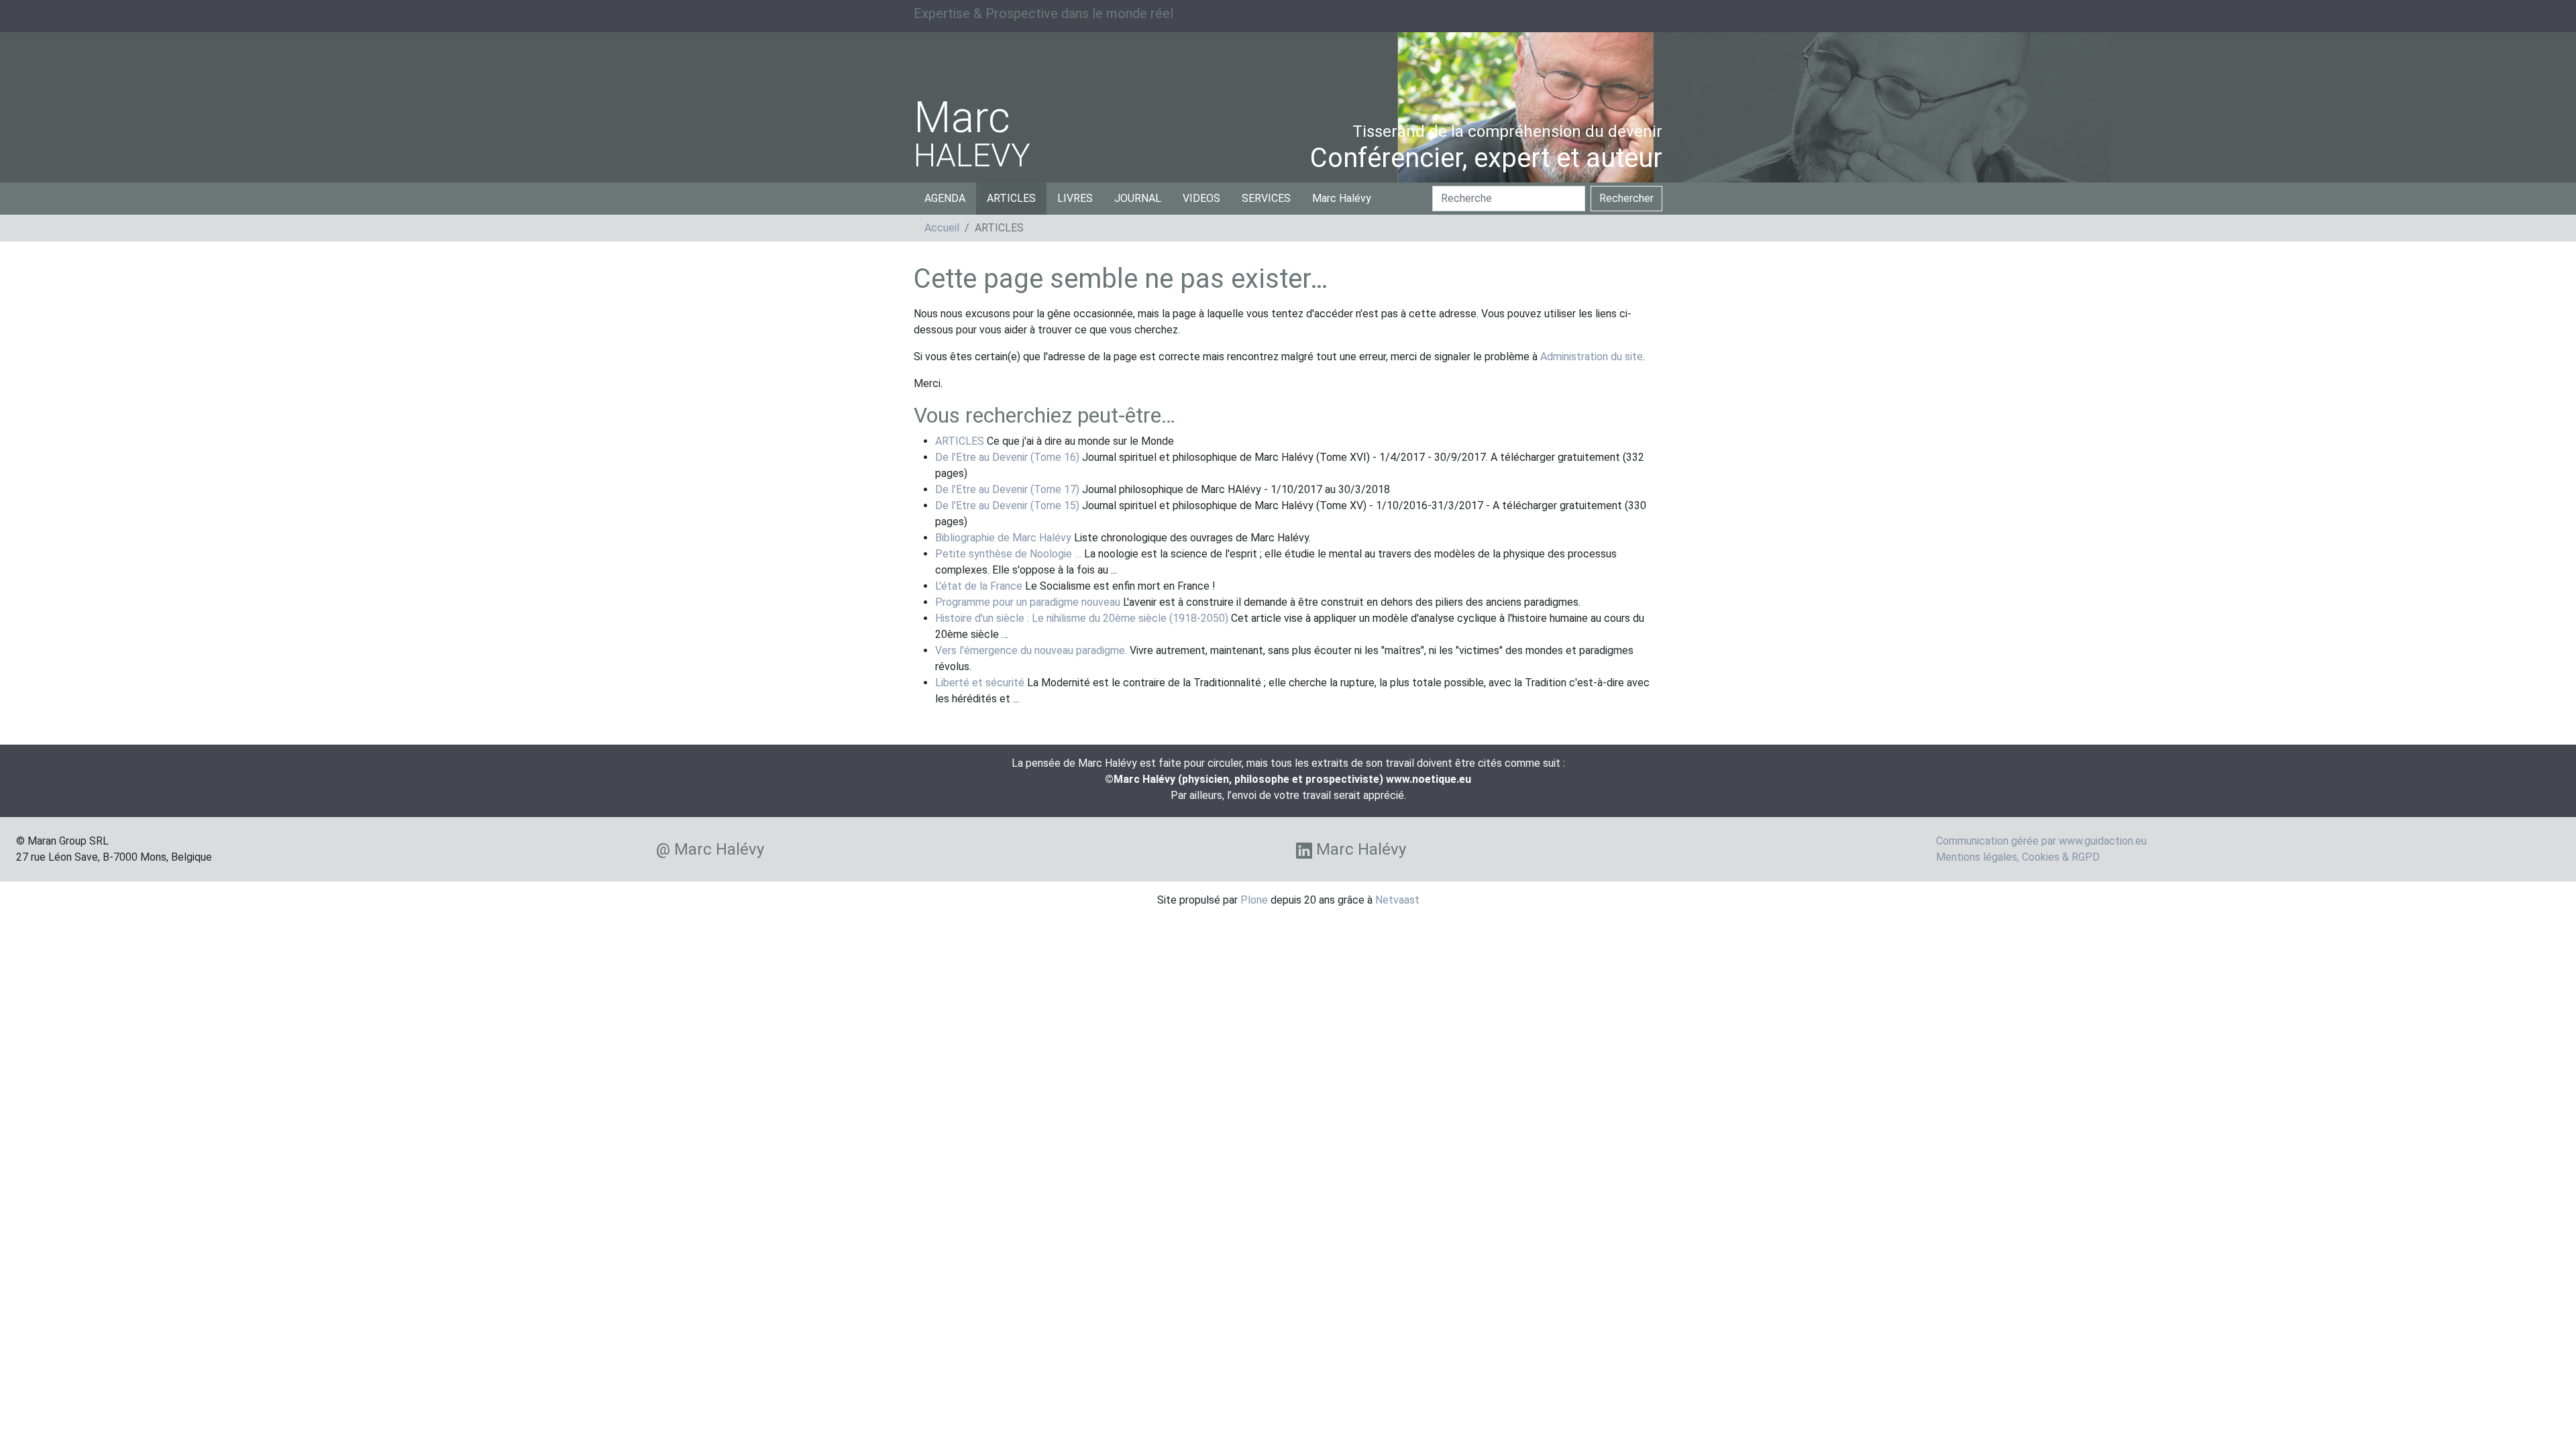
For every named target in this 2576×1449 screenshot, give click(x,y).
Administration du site (1592, 357)
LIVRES (1075, 198)
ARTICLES (1011, 198)
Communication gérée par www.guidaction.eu (2041, 841)
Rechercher (1626, 198)
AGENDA (945, 198)
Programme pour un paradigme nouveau (1028, 602)
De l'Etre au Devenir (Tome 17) (1007, 489)
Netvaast (1397, 900)
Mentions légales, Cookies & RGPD (2018, 857)
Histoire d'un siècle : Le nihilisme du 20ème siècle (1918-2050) (1082, 618)
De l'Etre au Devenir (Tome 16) (1007, 457)
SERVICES (1266, 198)
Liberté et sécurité (980, 683)
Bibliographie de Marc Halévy (1003, 538)
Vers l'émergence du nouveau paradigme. (1031, 650)
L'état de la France (979, 586)
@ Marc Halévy (710, 849)
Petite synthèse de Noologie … (1008, 554)
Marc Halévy (1342, 198)
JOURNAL (1138, 198)
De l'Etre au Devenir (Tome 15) (1007, 505)
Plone (1254, 900)
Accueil (942, 228)
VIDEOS (1201, 198)
